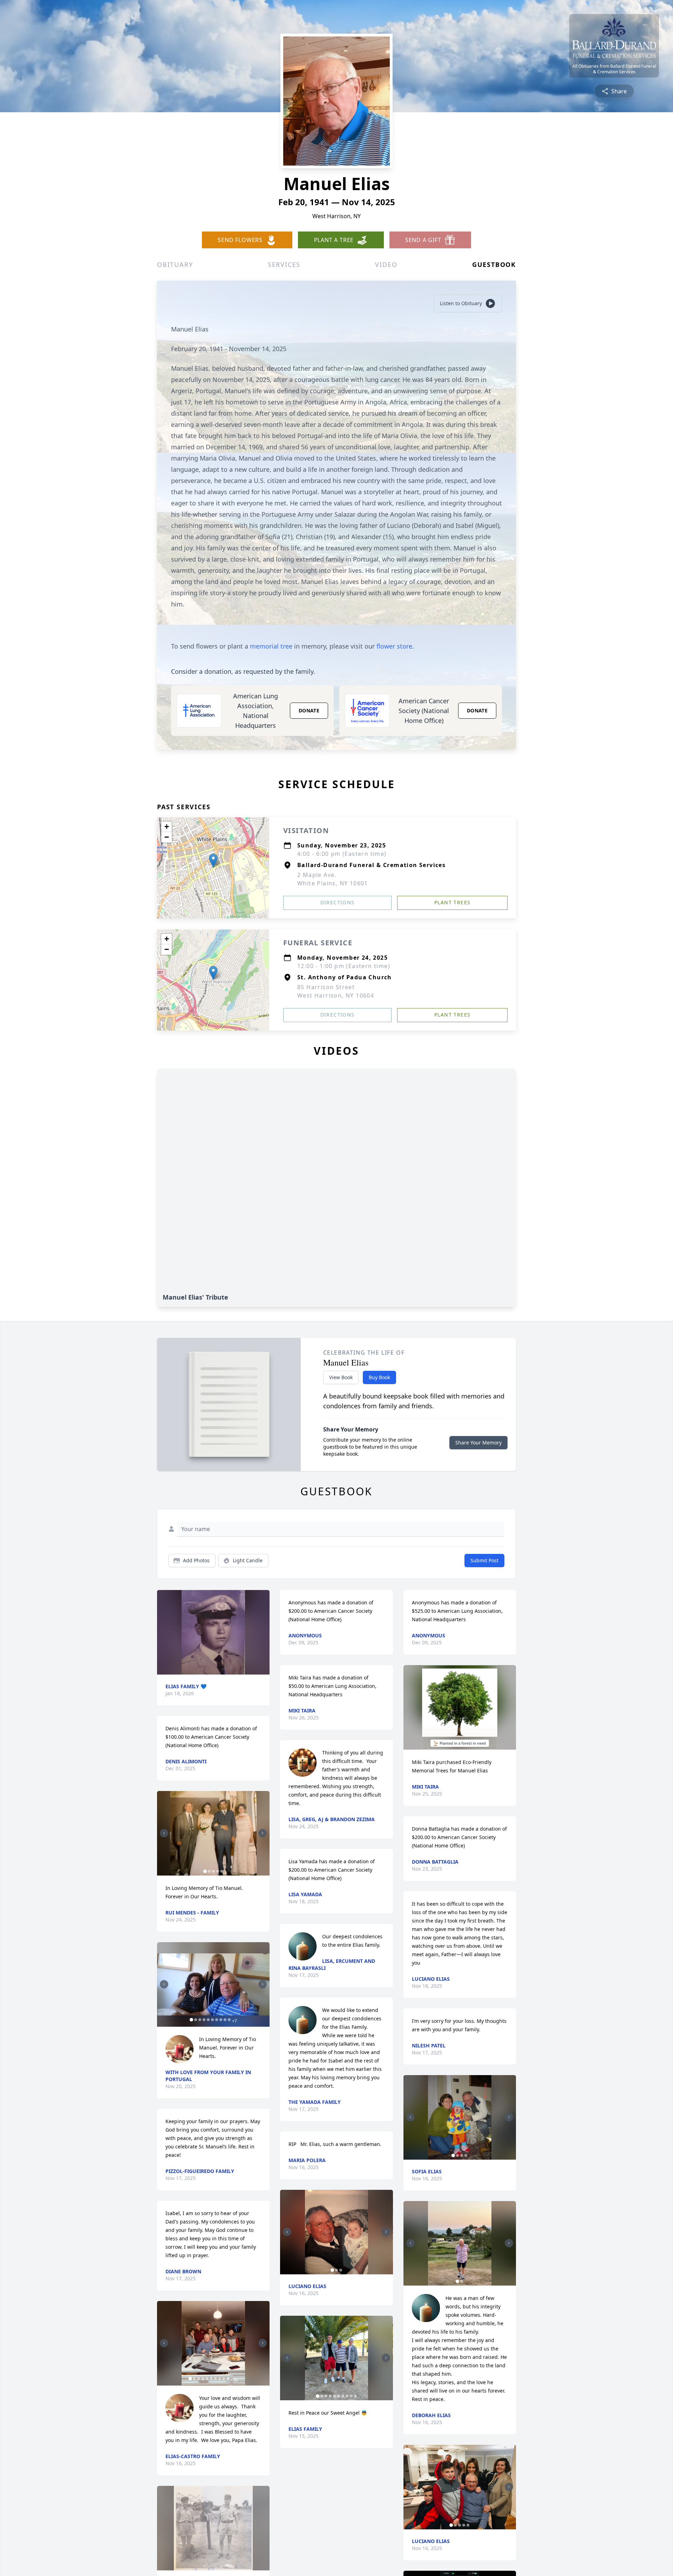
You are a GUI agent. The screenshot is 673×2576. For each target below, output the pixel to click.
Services (284, 264)
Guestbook (494, 264)
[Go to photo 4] (218, 1871)
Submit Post (484, 1560)
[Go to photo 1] (205, 1871)
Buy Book (379, 1377)
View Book (341, 1377)
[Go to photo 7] (217, 2020)
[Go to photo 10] (229, 2020)
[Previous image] (164, 1833)
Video (386, 264)
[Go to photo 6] (212, 2020)
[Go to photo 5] (222, 1871)
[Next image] (263, 1833)
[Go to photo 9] (225, 2020)
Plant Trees (452, 902)
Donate (309, 710)
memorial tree (271, 646)
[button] (213, 861)
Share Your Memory (478, 1443)
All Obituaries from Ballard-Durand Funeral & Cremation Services (614, 69)
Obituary (175, 264)
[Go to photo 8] (221, 2020)
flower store (394, 646)
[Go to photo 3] (213, 1871)
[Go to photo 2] (209, 1871)
